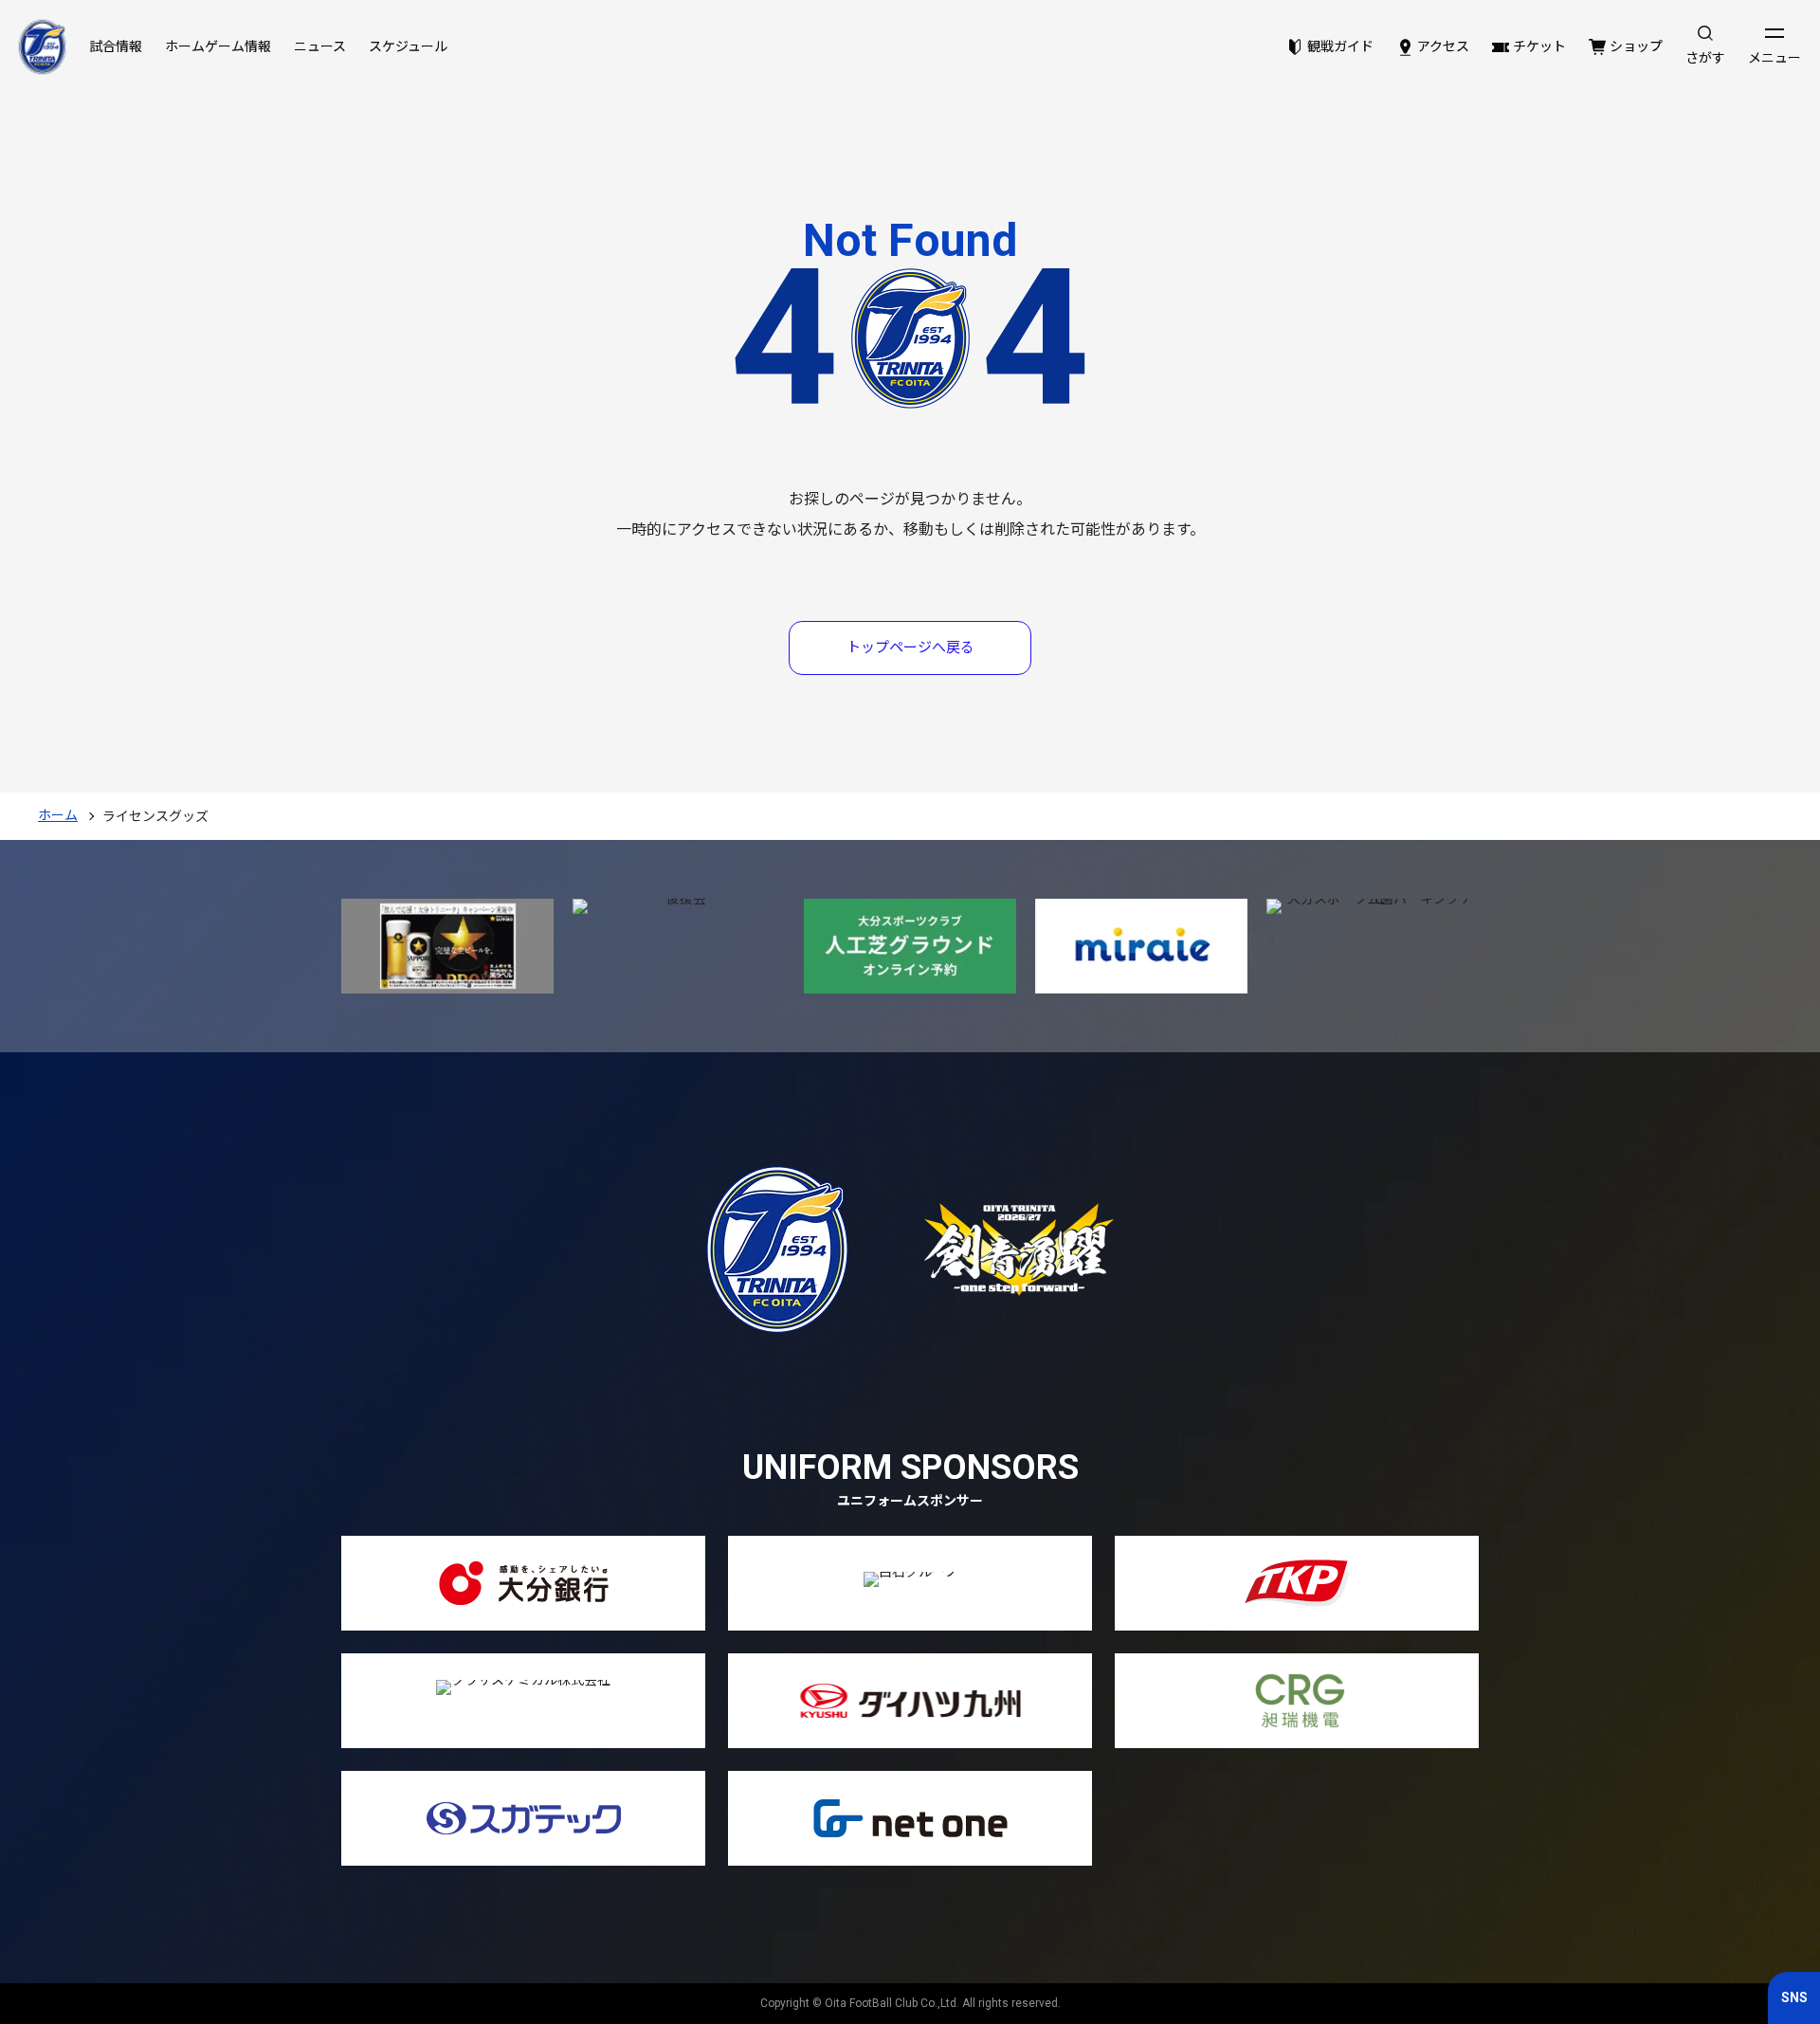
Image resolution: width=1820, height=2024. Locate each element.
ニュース (320, 46)
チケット (1539, 46)
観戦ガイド (1340, 46)
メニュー (1774, 58)
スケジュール (408, 46)
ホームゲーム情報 (218, 46)
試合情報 (116, 46)
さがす (1705, 58)
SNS (1794, 1997)
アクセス (1443, 46)
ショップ (1636, 46)
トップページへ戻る (910, 647)
